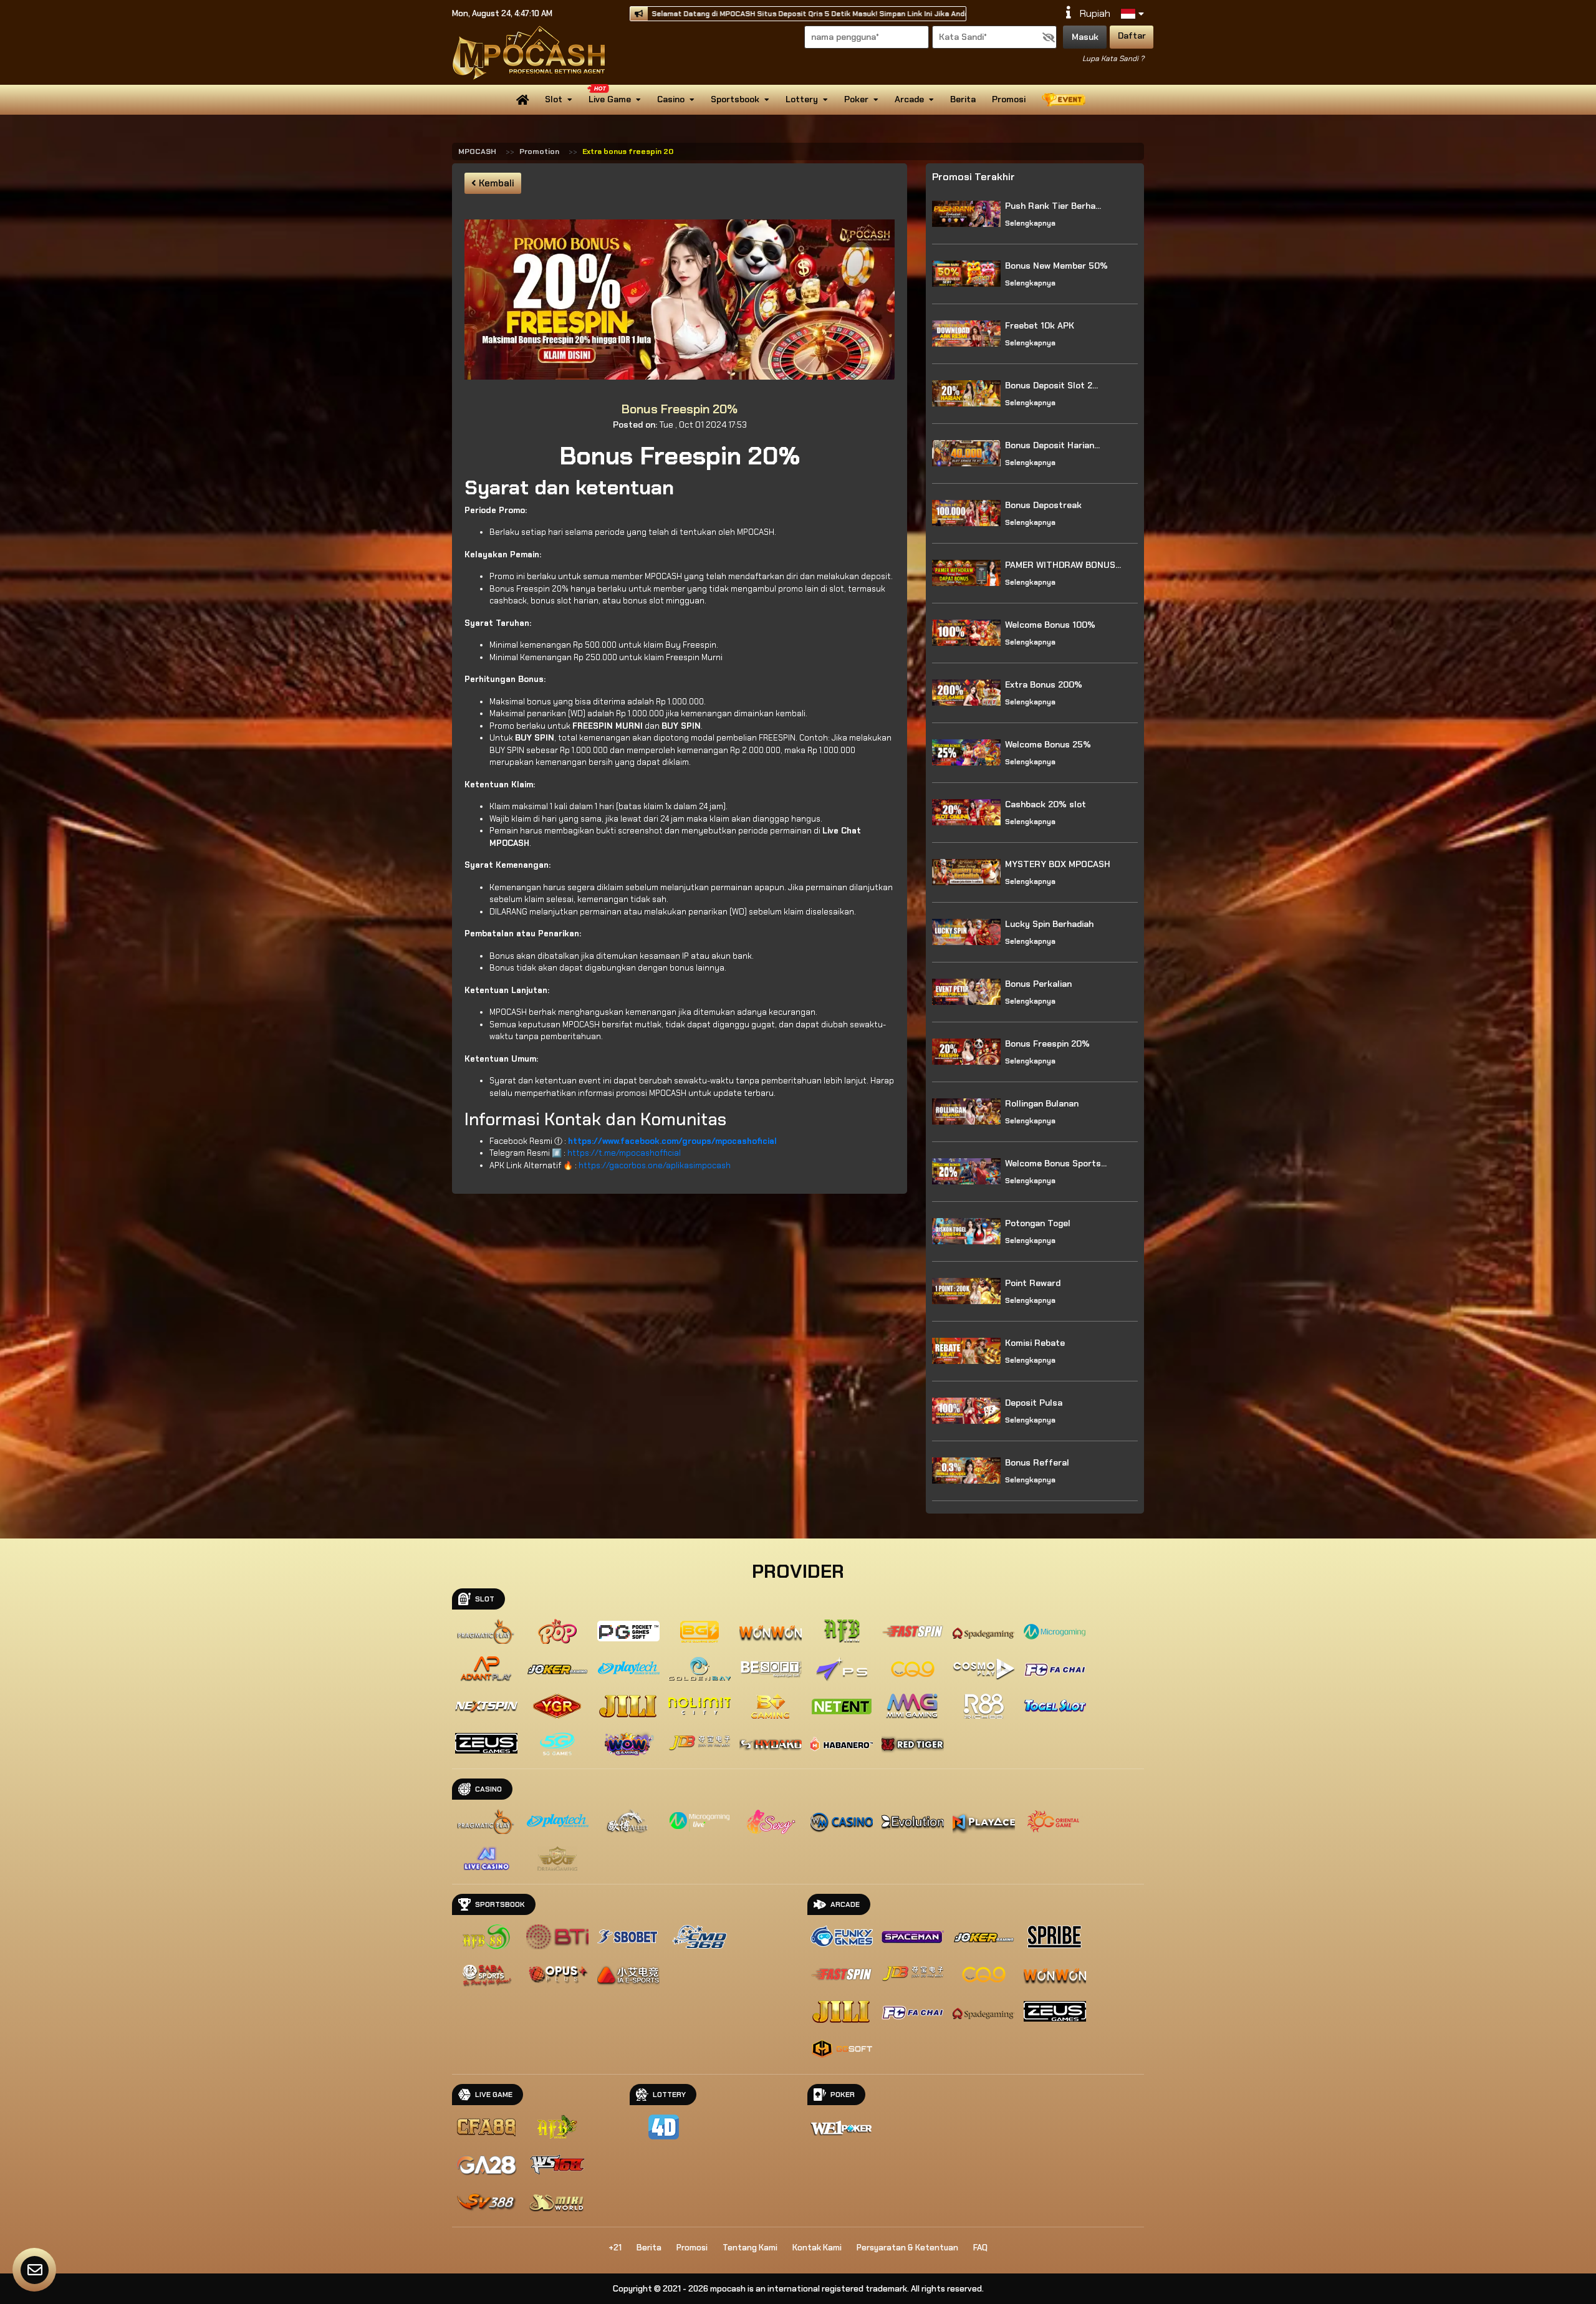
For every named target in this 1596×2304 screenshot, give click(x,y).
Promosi (1009, 99)
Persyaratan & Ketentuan (907, 2248)
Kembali (495, 183)
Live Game (610, 99)
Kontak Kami (817, 2248)
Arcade (909, 99)
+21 (615, 2248)
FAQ (980, 2248)
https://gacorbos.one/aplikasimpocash (655, 1165)
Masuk (1085, 37)
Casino (671, 99)
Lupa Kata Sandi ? (1113, 59)
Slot (554, 99)
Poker (856, 99)
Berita (963, 99)
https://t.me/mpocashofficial (624, 1153)
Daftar (1132, 36)
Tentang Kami (750, 2248)
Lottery (802, 99)
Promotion (539, 151)
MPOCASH (477, 151)
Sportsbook (735, 99)
